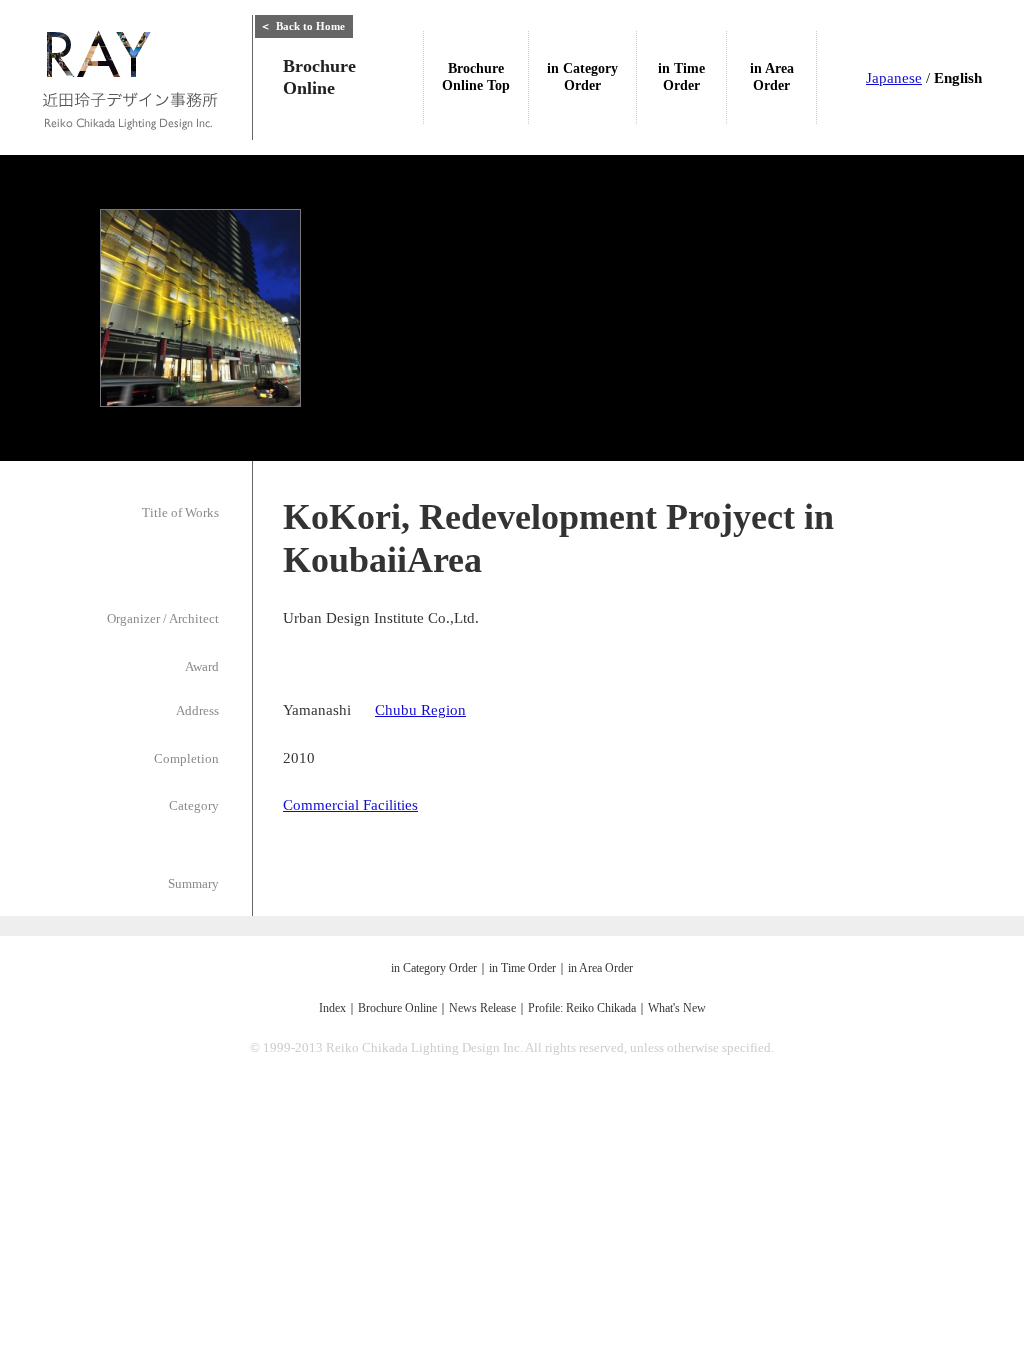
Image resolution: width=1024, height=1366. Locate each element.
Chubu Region (420, 710)
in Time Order (522, 968)
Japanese (894, 78)
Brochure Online (397, 1008)
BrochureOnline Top (476, 77)
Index (332, 1008)
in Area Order (600, 968)
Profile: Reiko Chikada (582, 1008)
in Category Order (434, 968)
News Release (482, 1008)
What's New (677, 1008)
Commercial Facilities (350, 805)
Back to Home (302, 26)
